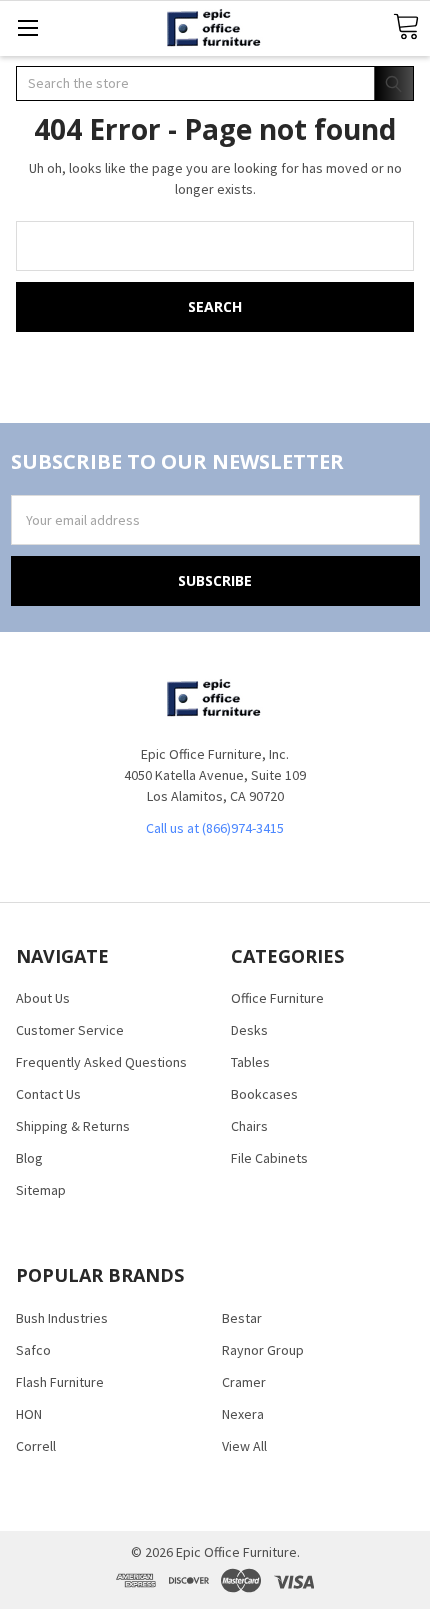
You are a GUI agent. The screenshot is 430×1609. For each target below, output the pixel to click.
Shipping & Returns (73, 1126)
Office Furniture (277, 998)
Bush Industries (62, 1318)
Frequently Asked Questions (101, 1062)
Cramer (244, 1382)
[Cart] (406, 27)
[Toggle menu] (27, 27)
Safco (33, 1350)
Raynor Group (263, 1350)
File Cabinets (269, 1158)
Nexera (243, 1414)
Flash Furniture (60, 1382)
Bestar (242, 1318)
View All (244, 1446)
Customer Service (70, 1030)
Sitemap (41, 1190)
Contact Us (48, 1094)
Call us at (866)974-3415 (215, 828)
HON (29, 1414)
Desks (249, 1030)
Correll (36, 1446)
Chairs (249, 1126)
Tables (250, 1062)
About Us (43, 998)
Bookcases (264, 1094)
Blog (29, 1158)
